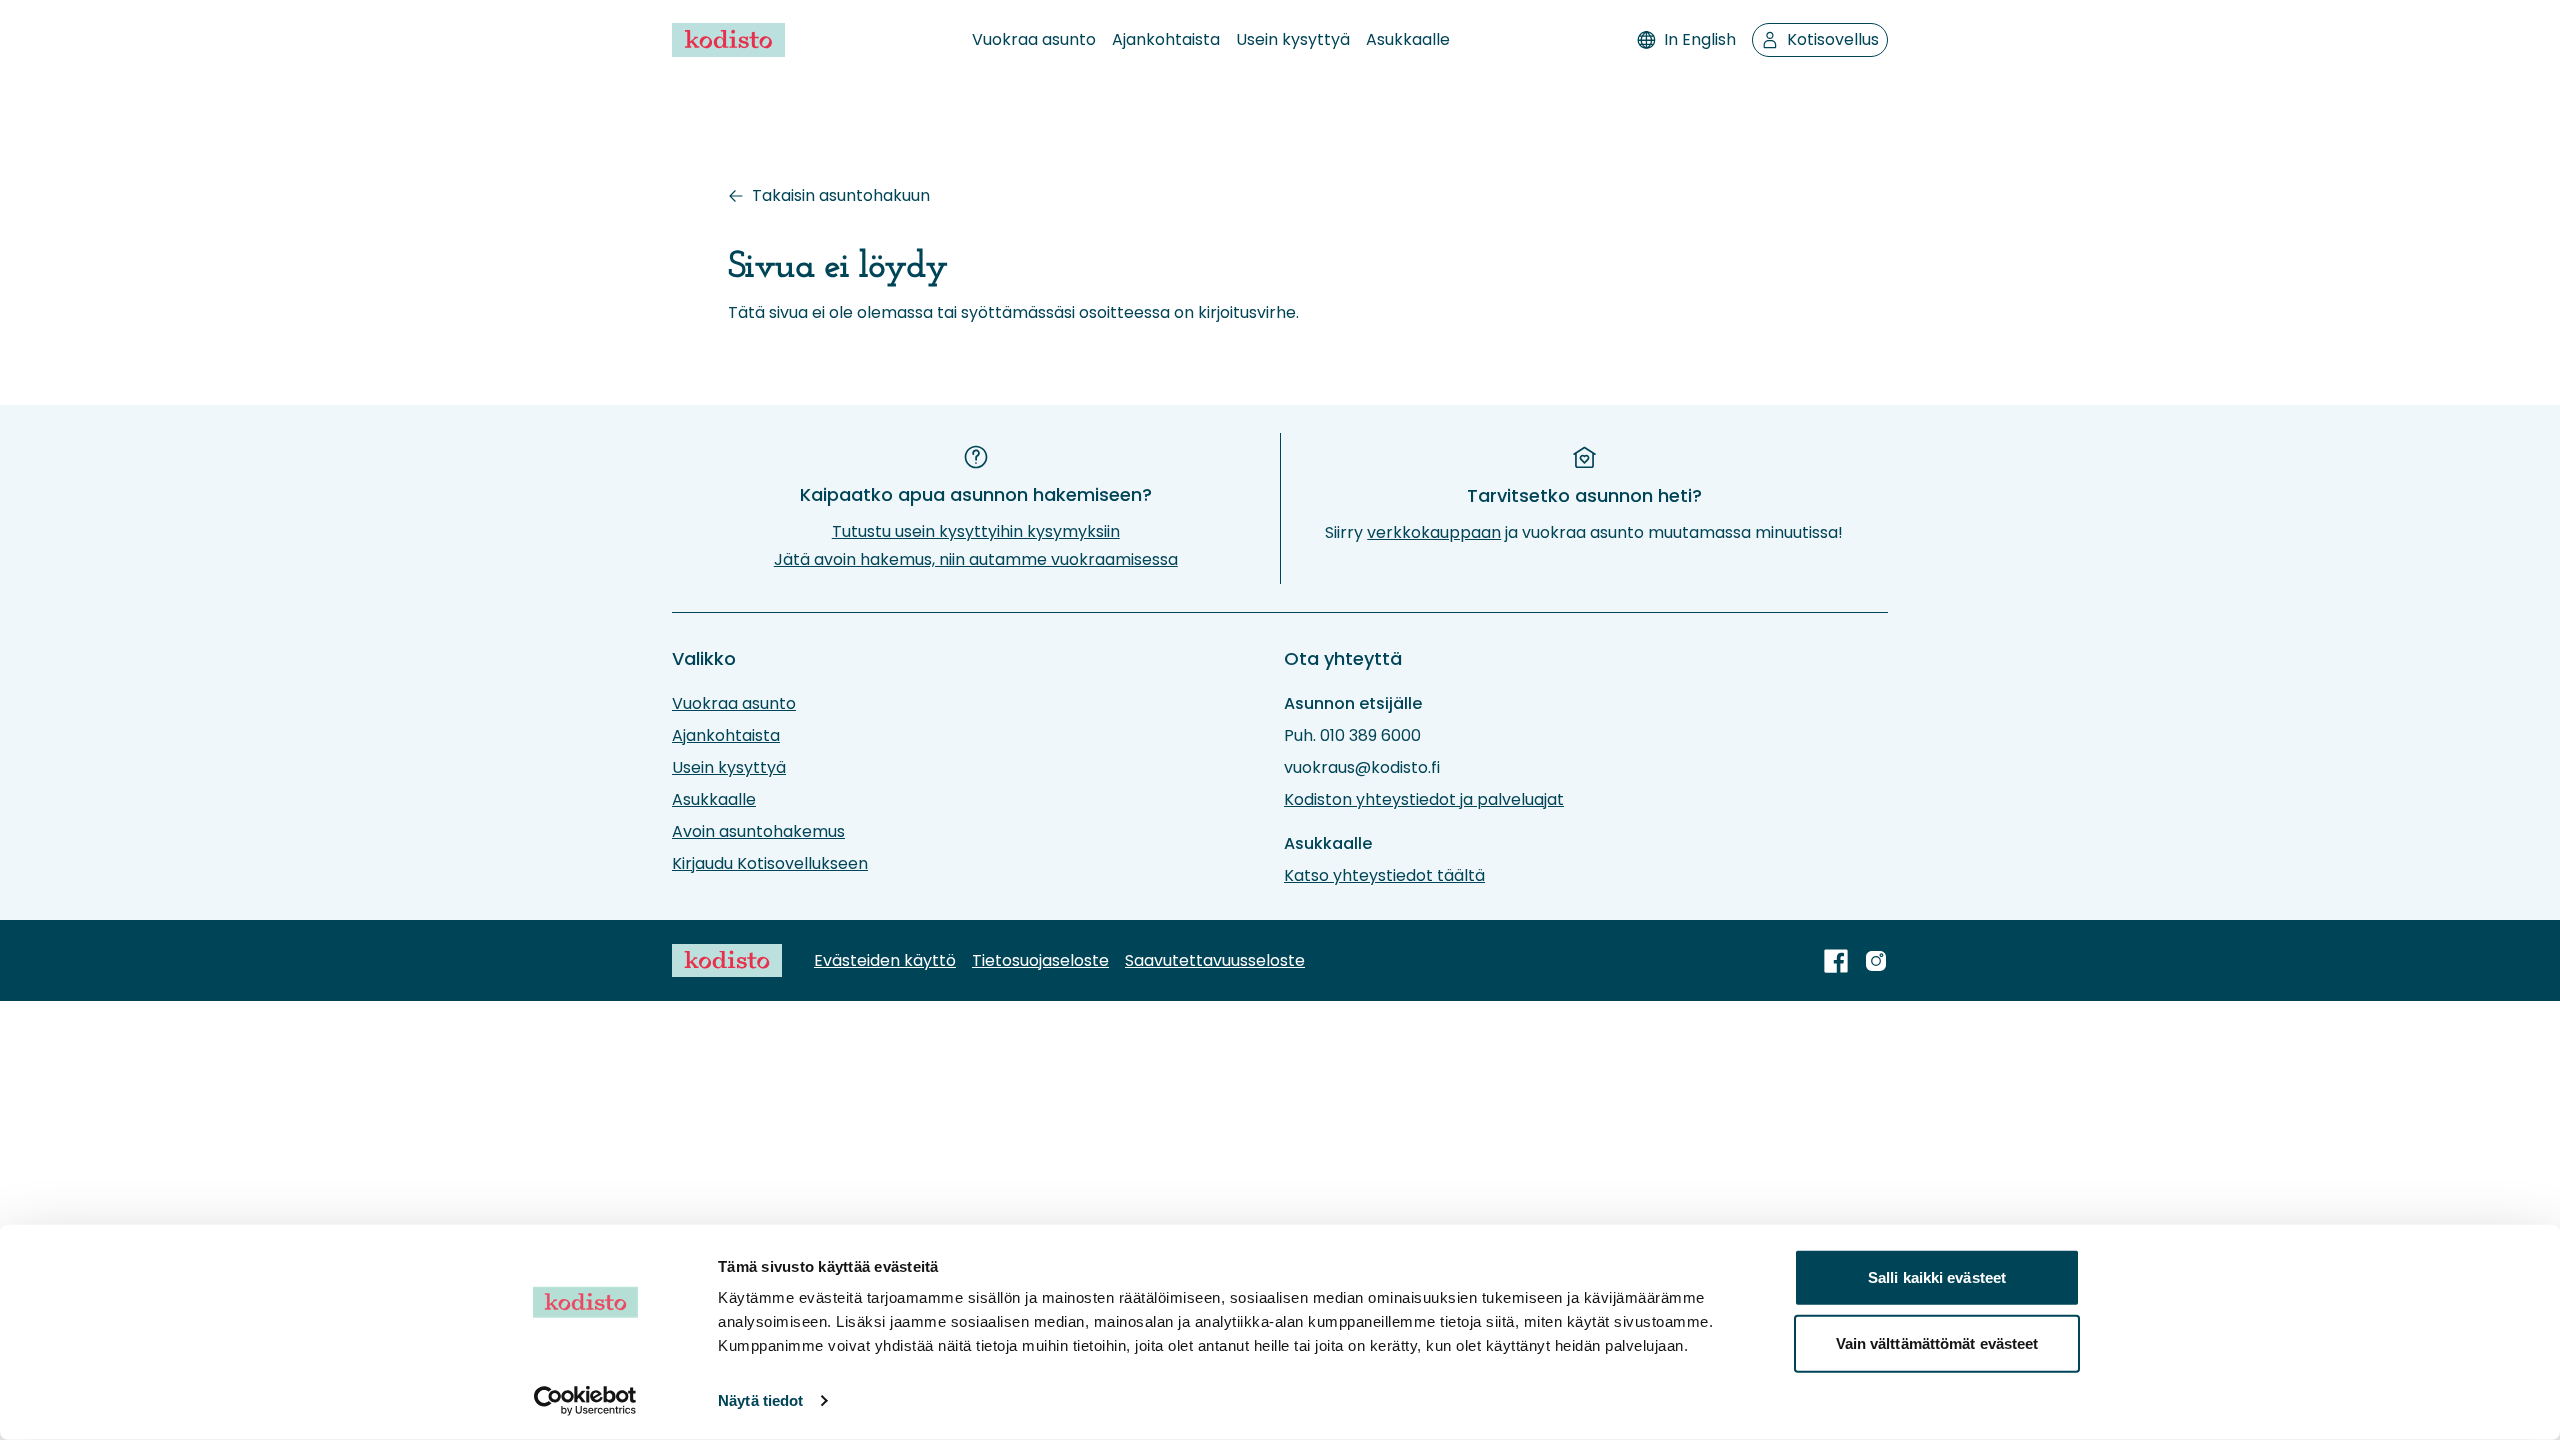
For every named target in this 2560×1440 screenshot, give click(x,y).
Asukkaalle (1408, 39)
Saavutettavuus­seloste (1215, 960)
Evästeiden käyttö (885, 960)
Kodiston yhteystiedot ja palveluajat (1424, 799)
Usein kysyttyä (1293, 39)
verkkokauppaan (1434, 532)
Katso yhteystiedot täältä (1384, 875)
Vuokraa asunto (1034, 39)
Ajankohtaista (1166, 39)
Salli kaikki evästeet (1937, 1277)
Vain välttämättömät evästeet (1937, 1342)
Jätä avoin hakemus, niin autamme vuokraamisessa (976, 559)
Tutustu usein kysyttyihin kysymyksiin (976, 531)
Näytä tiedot (760, 1400)
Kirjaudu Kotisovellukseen (770, 863)
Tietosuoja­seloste (1040, 960)
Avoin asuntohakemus (758, 831)
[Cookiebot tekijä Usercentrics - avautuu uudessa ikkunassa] (585, 1401)
